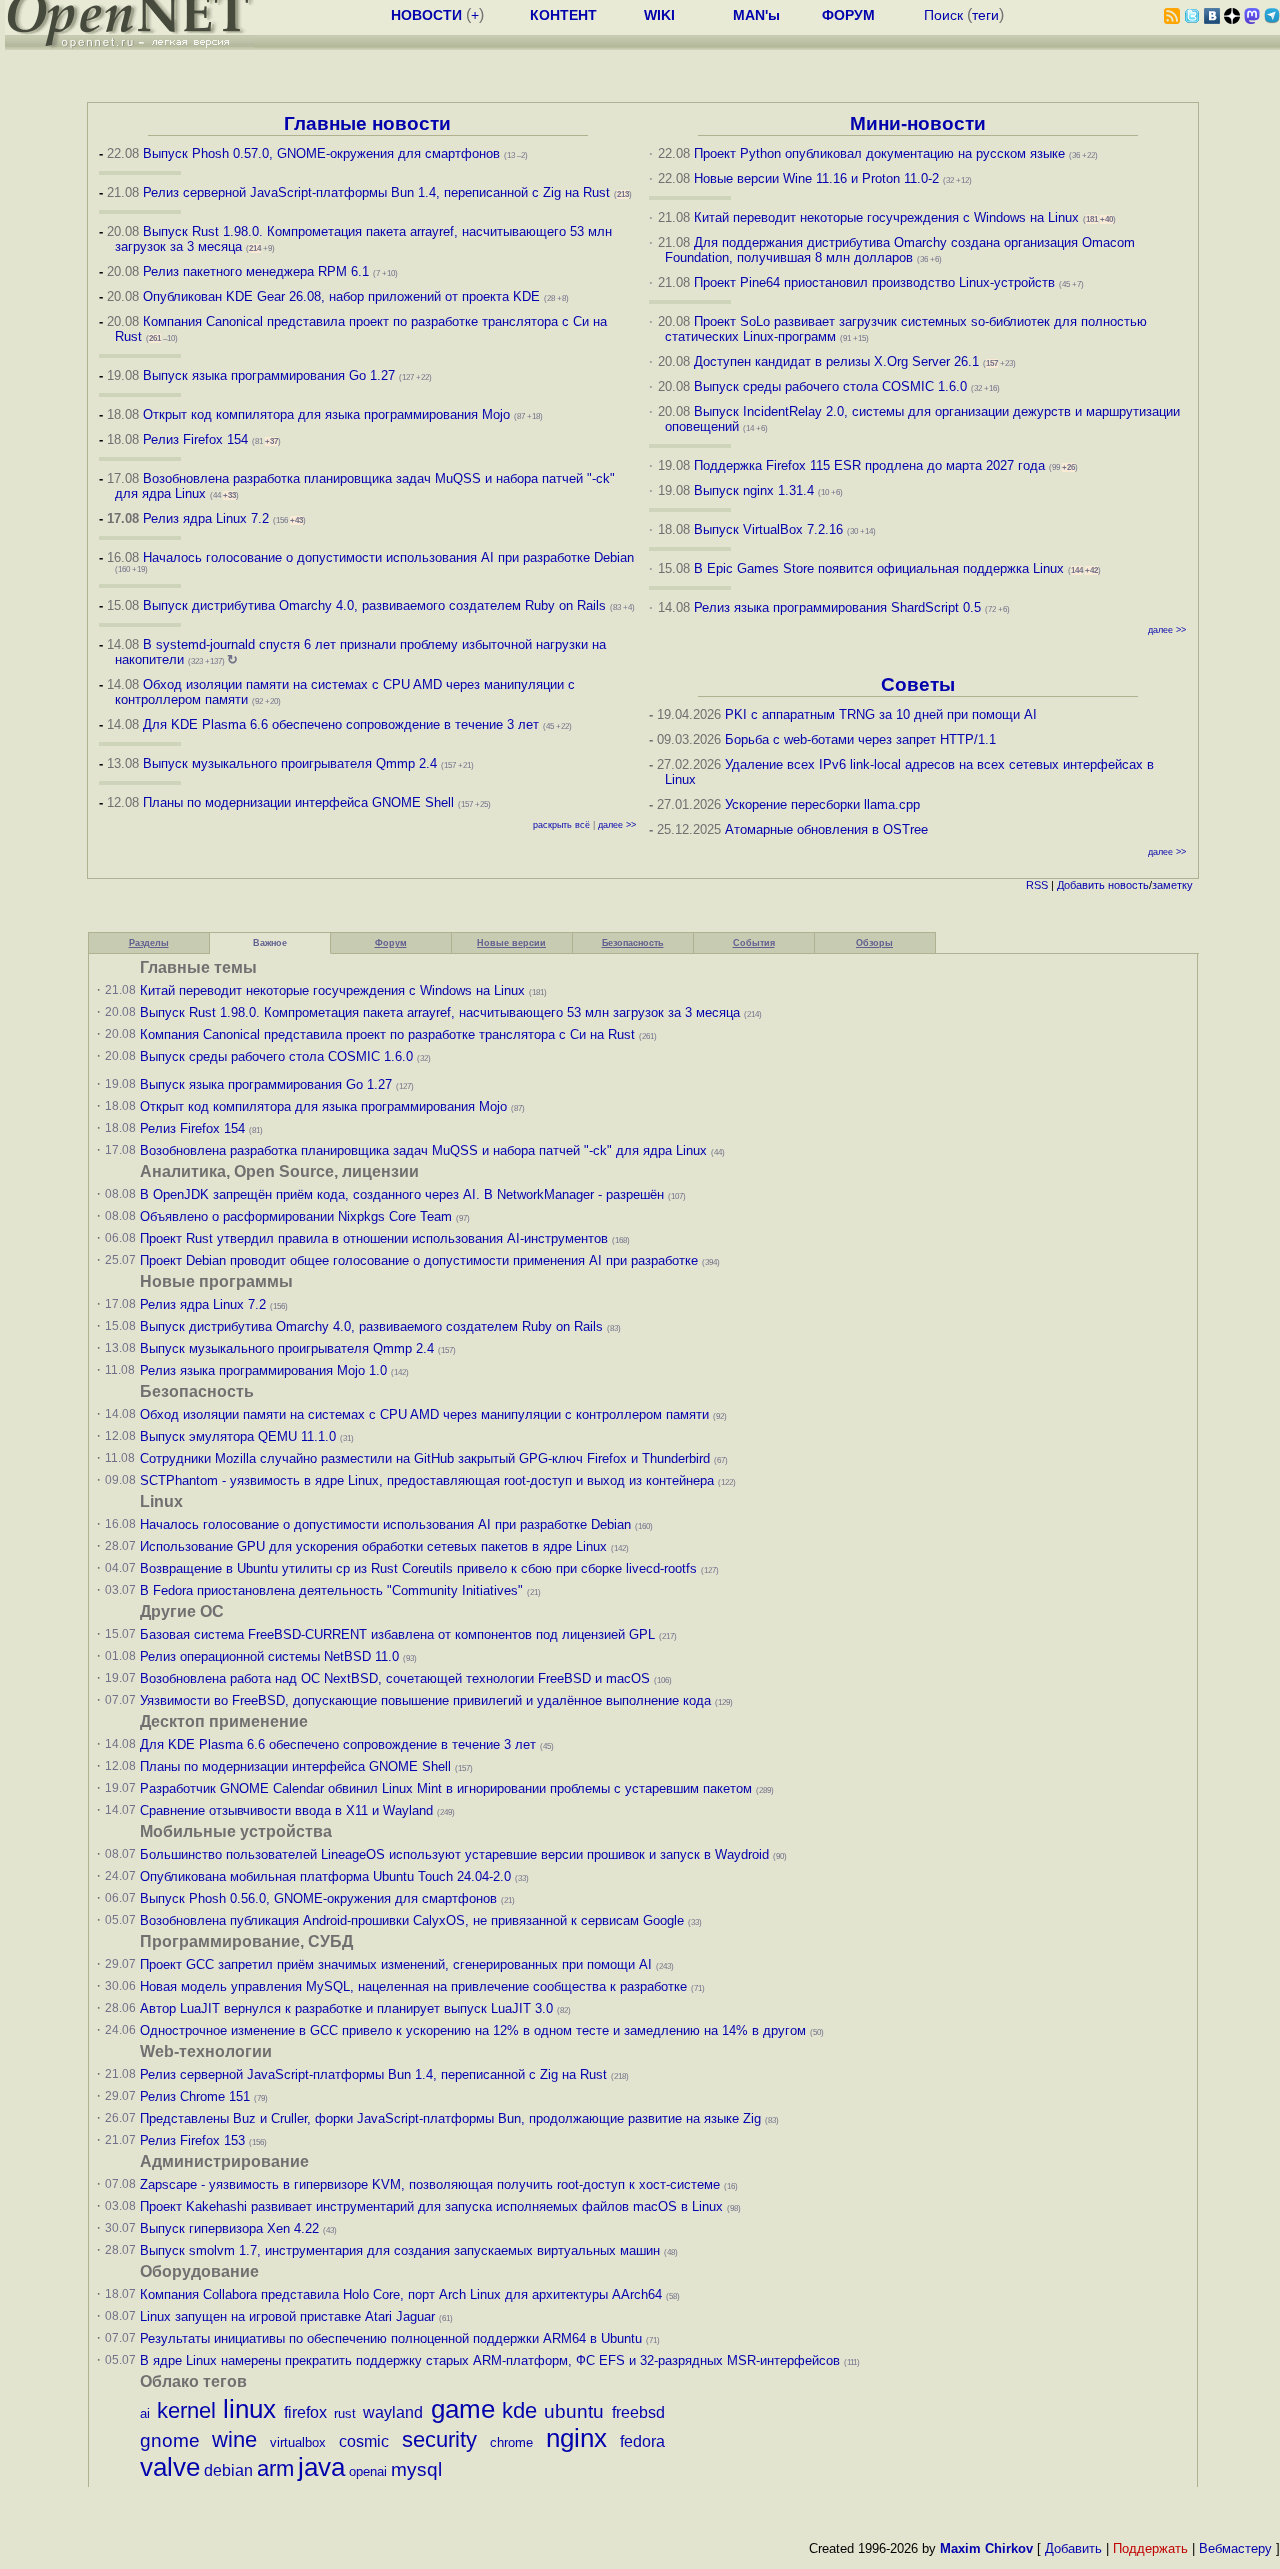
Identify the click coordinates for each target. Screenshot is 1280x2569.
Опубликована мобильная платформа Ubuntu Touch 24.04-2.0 (325, 1876)
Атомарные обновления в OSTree (826, 829)
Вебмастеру (1235, 2548)
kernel (186, 2410)
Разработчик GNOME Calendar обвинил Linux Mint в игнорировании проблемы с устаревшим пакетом (446, 1788)
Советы (918, 684)
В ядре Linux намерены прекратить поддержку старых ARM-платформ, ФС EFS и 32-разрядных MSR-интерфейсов (492, 2360)
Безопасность (633, 943)
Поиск (943, 15)
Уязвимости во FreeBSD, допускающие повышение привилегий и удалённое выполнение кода (425, 1700)
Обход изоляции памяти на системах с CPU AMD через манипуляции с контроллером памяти (424, 1414)
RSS (1037, 885)
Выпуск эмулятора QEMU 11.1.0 (238, 1436)
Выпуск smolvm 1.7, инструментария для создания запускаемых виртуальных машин (400, 2250)
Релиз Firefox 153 (192, 2140)
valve (170, 2467)
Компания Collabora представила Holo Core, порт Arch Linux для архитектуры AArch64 (401, 2294)
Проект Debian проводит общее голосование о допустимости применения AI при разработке (419, 1260)
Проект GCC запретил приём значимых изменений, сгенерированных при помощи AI (396, 1964)
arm (275, 2468)
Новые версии (511, 943)
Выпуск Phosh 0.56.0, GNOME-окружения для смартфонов (320, 1898)
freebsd (638, 2412)
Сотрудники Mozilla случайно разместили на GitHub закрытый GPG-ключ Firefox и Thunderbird (425, 1458)
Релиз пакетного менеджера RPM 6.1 (256, 271)
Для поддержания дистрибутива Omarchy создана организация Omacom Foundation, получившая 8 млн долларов (900, 250)
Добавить (1081, 885)
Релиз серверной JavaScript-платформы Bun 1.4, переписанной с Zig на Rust (376, 192)
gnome (170, 2440)
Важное (270, 943)
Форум (391, 943)
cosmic (364, 2441)
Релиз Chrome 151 (195, 2096)
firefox (305, 2412)
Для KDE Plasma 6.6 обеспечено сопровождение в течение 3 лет (341, 724)
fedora (642, 2441)
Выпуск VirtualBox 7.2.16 (768, 529)
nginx (576, 2438)
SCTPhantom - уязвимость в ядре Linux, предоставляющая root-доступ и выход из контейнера (427, 1480)
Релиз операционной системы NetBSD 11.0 (269, 1656)
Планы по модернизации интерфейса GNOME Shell (298, 802)
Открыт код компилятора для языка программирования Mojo (326, 414)
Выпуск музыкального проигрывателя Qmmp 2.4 (292, 763)
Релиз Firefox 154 (195, 439)
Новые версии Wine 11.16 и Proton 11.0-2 (816, 178)
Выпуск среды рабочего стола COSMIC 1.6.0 (832, 386)
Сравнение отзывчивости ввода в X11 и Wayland (286, 1810)
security (439, 2439)
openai (368, 2471)
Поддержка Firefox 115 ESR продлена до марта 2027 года (871, 465)
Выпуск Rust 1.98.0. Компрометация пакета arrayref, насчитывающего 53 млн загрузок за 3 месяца (440, 1012)
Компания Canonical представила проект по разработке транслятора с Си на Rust (387, 1034)
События (754, 943)
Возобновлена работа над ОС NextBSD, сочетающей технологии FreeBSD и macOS (395, 1678)
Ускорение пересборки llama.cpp (822, 804)
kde (519, 2410)
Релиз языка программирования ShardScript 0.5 (837, 607)
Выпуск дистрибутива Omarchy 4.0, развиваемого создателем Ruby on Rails (376, 605)
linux (249, 2409)
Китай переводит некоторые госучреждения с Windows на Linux (886, 217)
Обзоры (874, 943)
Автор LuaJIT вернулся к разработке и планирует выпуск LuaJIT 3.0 (346, 2008)
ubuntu (574, 2411)
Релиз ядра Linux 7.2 (206, 518)
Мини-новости (918, 123)
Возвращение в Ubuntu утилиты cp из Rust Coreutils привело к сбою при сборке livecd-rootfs (418, 1568)
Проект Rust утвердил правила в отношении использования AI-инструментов (374, 1238)
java (321, 2467)
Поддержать (1150, 2548)
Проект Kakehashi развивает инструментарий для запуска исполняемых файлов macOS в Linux (431, 2206)
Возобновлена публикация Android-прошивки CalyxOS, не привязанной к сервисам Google (412, 1920)
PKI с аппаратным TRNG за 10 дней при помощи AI (881, 714)
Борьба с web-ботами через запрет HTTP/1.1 (860, 739)
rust (345, 2413)
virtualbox (298, 2442)
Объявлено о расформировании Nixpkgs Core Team (296, 1216)
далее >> (617, 825)
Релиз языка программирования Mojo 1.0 (263, 1370)
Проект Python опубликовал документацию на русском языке (879, 153)
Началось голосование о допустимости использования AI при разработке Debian (388, 557)
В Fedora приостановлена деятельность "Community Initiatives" (331, 1590)
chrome (511, 2442)
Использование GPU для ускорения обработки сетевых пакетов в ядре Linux (373, 1546)
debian (228, 2470)
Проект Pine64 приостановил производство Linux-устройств (874, 282)
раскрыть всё (561, 825)
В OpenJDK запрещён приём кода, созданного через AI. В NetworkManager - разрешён (402, 1194)
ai (145, 2413)
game (463, 2409)
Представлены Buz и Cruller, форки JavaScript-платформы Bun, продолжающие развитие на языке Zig (450, 2118)
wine (234, 2439)
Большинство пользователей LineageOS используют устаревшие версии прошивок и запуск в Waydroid (454, 1854)
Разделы (149, 943)
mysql (416, 2469)
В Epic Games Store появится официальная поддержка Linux (879, 568)
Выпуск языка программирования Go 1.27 (269, 375)
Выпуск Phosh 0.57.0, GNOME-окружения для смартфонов (323, 153)
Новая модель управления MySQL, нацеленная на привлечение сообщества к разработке (413, 1986)
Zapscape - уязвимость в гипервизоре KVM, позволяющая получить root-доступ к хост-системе (430, 2184)
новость (1128, 885)
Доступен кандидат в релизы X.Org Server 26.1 (836, 361)
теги (985, 15)
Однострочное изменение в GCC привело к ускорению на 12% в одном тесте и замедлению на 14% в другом (473, 2030)
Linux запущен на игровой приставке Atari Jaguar (287, 2316)
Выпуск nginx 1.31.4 (754, 490)
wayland (393, 2412)
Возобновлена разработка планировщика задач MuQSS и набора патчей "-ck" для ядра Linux (423, 1150)
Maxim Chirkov (986, 2548)
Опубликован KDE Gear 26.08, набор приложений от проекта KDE (343, 296)
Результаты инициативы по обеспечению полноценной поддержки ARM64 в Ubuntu (391, 2338)
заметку (1172, 885)
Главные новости (367, 123)
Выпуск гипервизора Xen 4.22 (229, 2228)
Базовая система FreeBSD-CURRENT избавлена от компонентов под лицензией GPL (397, 1634)
